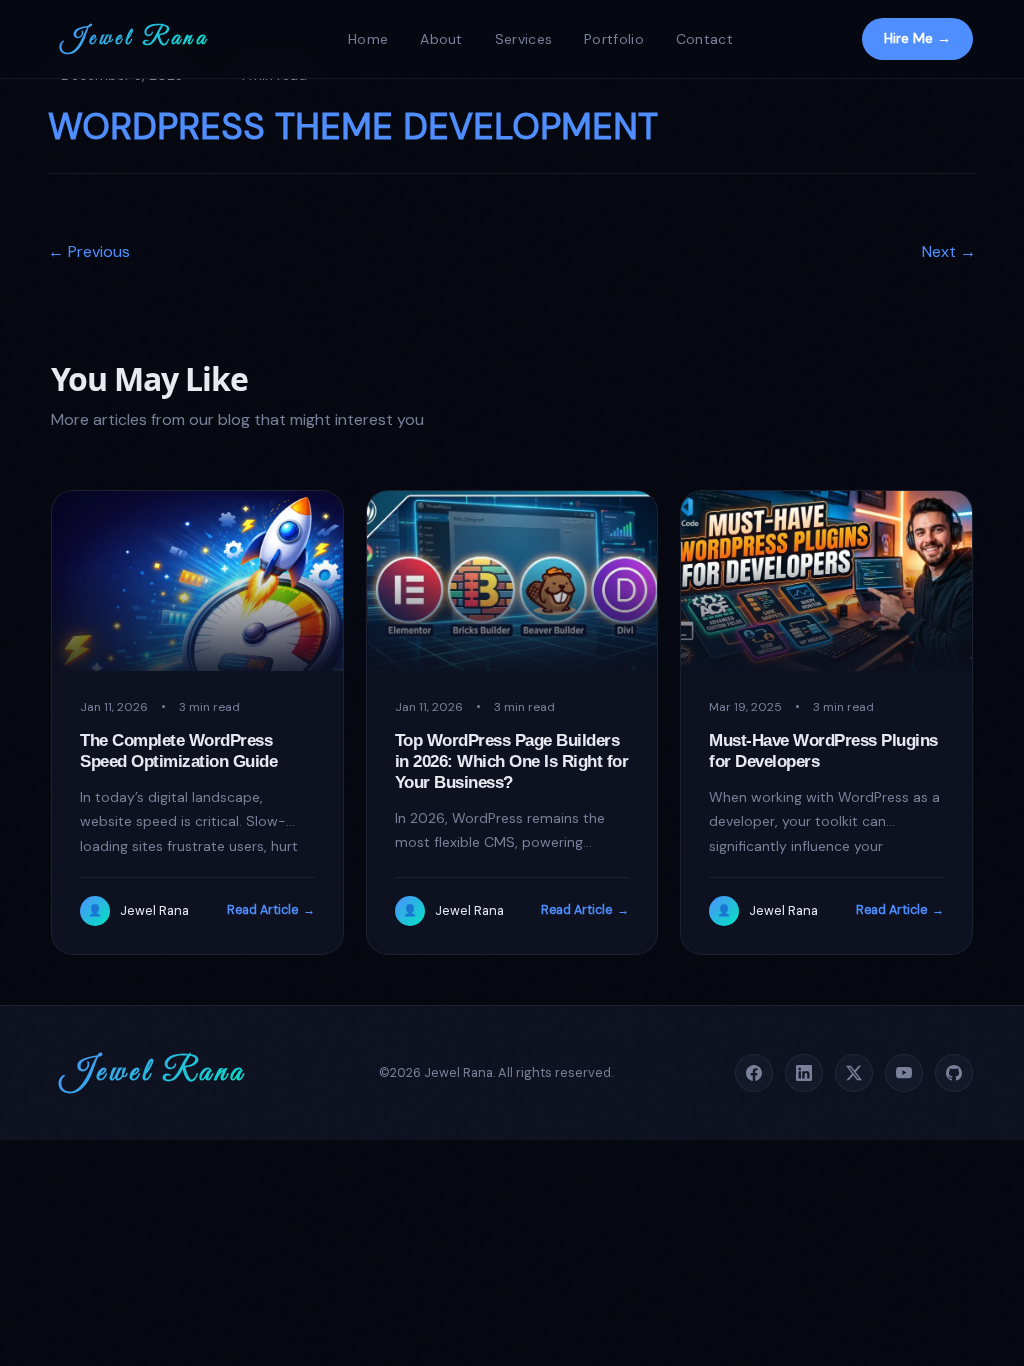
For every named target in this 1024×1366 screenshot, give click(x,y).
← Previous (89, 251)
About (441, 39)
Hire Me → (917, 38)
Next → (949, 251)
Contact (704, 39)
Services (523, 39)
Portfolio (614, 39)
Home (368, 39)
